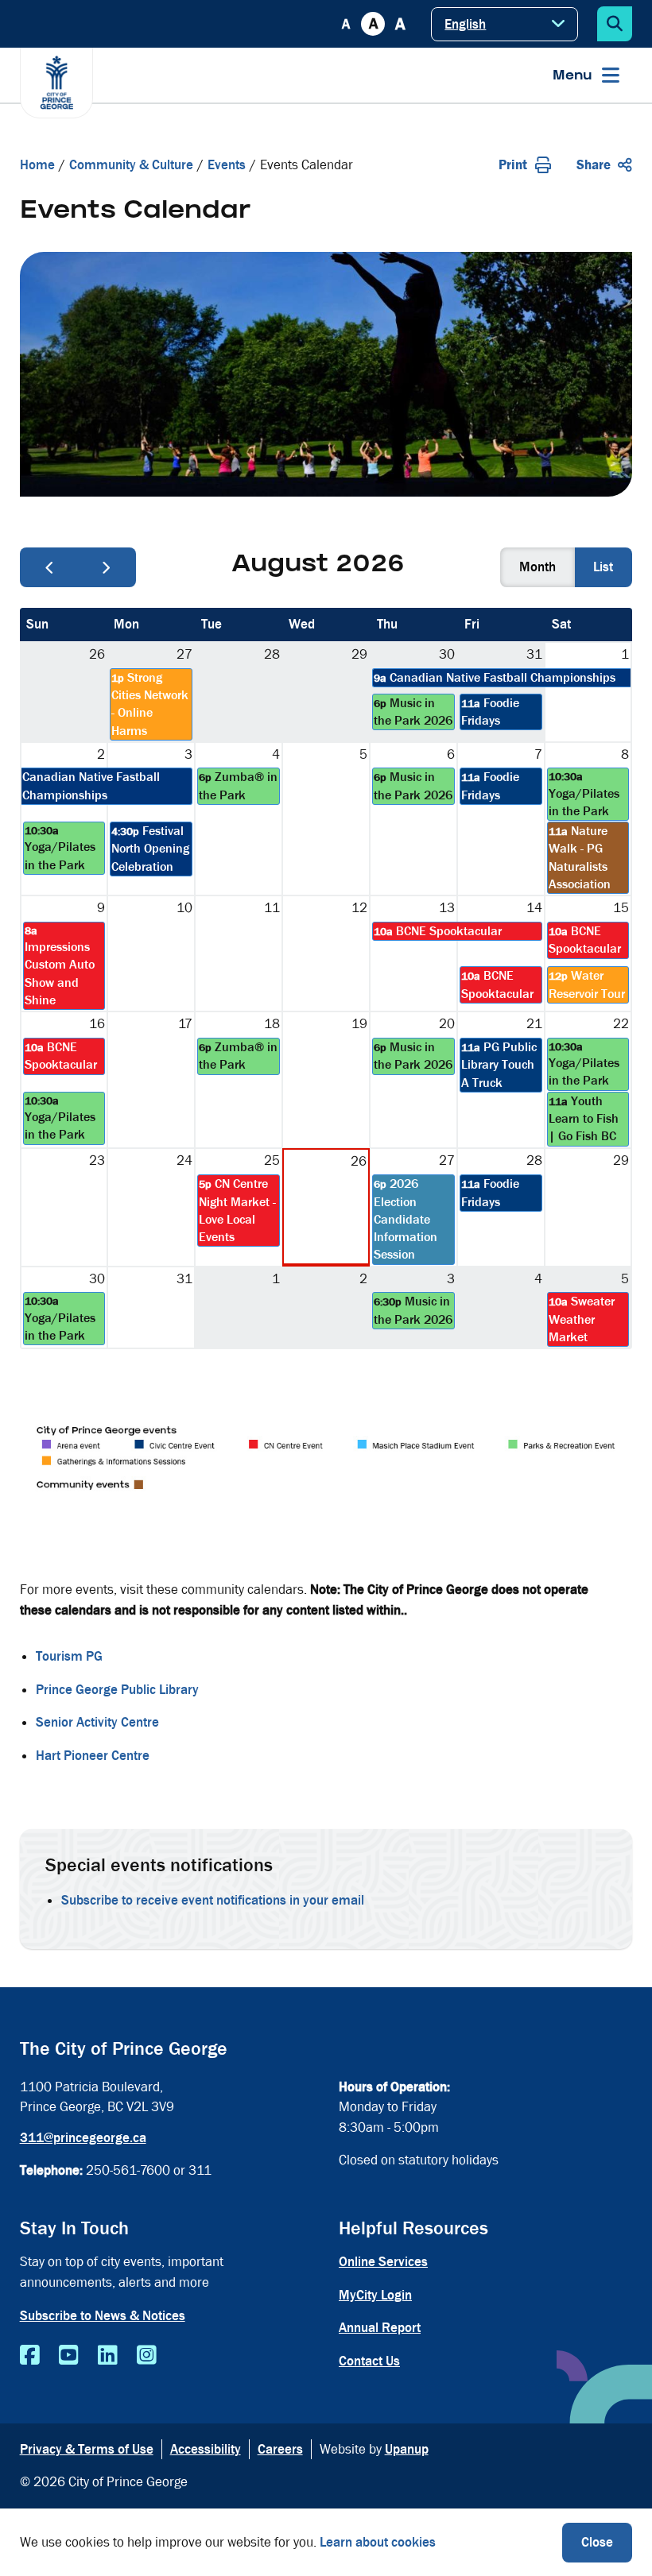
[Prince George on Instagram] (147, 2356)
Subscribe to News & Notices (103, 2316)
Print (513, 165)
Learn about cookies (378, 2542)
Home (37, 165)
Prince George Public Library (117, 1690)
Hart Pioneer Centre (93, 1756)
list (603, 567)
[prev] (49, 567)
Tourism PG (69, 1656)
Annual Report (380, 2328)
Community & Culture (131, 165)
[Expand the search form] (615, 24)
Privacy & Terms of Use (87, 2449)
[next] (107, 567)
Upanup (407, 2449)
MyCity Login (375, 2295)
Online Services (383, 2262)
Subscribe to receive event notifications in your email (213, 1900)
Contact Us (369, 2361)
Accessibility (206, 2449)
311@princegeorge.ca (83, 2138)
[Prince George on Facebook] (30, 2356)
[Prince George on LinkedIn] (108, 2356)
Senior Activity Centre (97, 1722)
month (538, 567)
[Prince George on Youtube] (69, 2356)
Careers (280, 2449)
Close (597, 2542)
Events (227, 165)
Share (594, 165)
